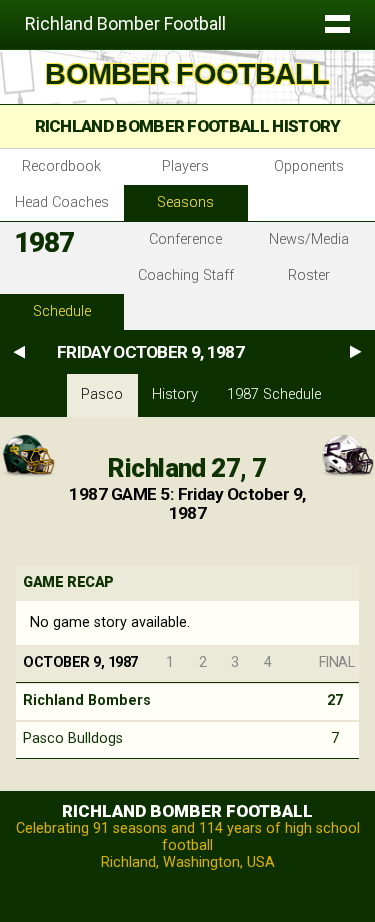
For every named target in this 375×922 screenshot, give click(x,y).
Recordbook (61, 166)
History (175, 394)
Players (185, 166)
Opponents (309, 166)
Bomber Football (187, 74)
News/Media (309, 239)
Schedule (62, 311)
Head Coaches (62, 202)
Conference (185, 239)
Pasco (102, 394)
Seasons (185, 202)
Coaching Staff (186, 275)
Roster (309, 275)
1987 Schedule (274, 394)
